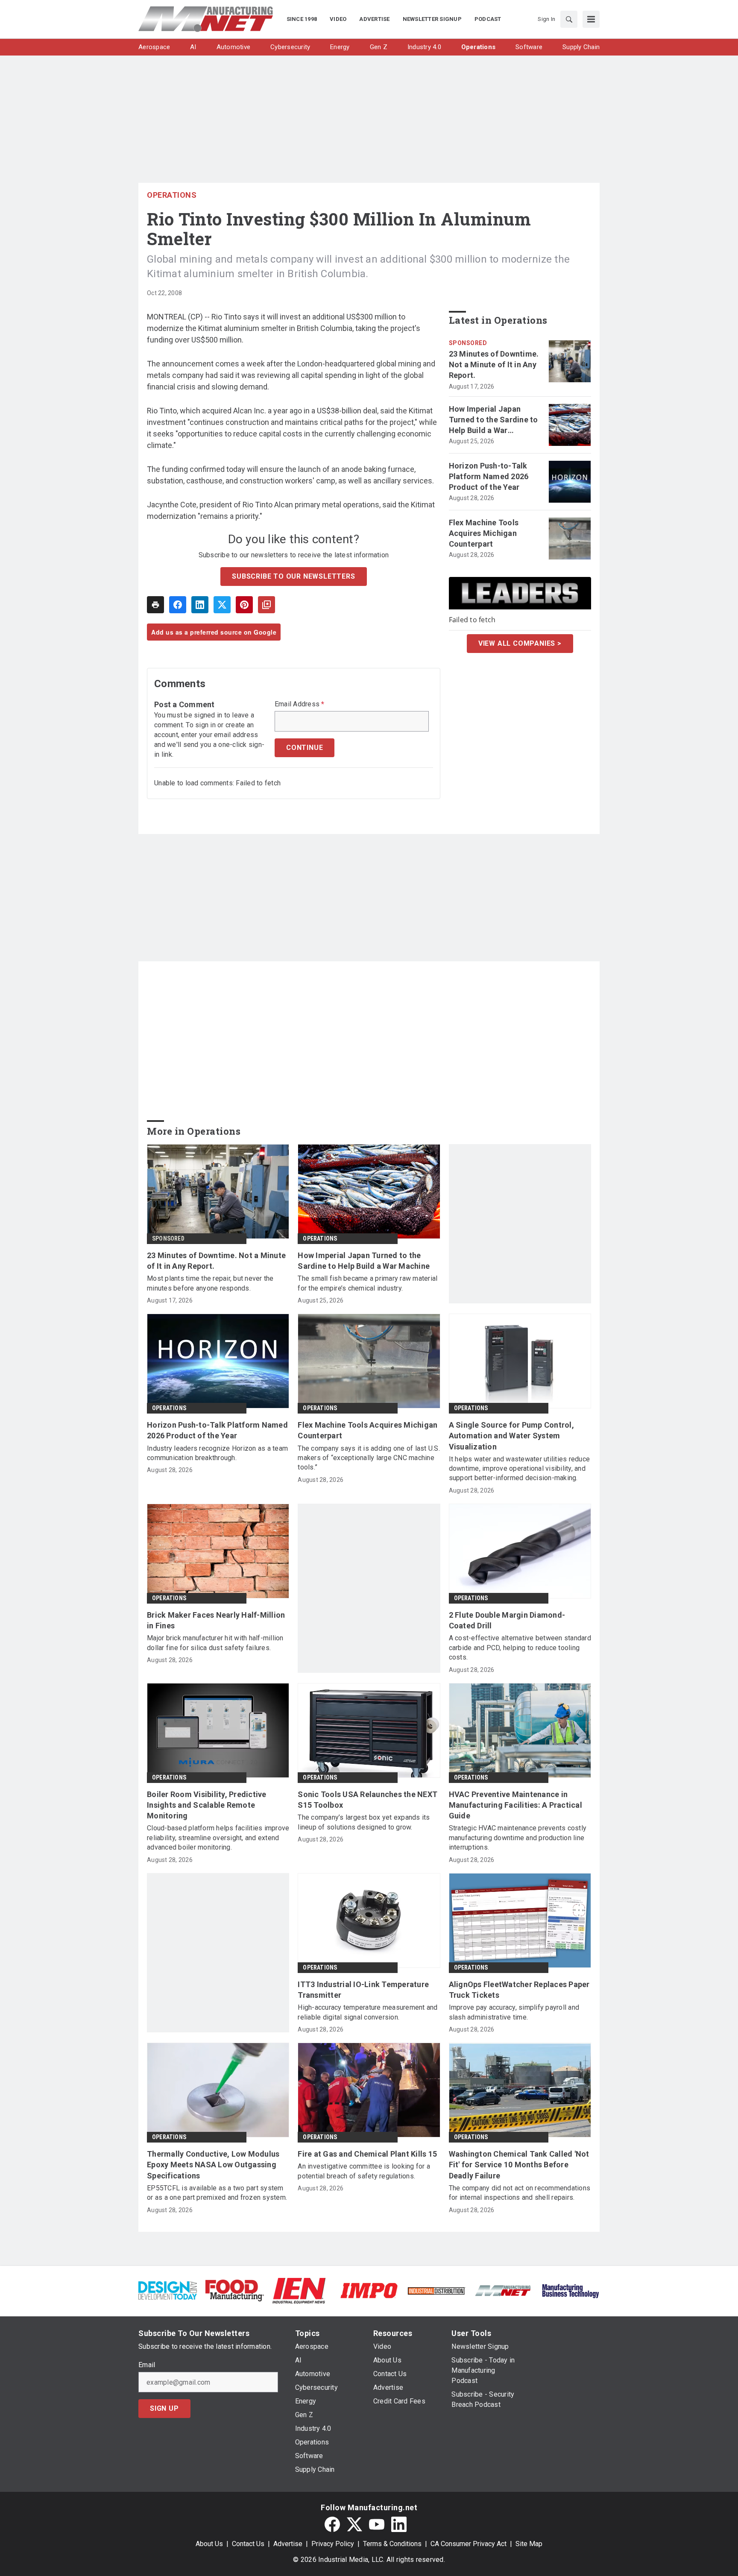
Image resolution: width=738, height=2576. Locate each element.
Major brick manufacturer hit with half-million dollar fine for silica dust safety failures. (215, 1643)
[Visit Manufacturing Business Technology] (570, 2290)
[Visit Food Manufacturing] (235, 2290)
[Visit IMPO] (369, 2290)
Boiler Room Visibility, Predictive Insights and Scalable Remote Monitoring (207, 1805)
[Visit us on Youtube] (377, 2524)
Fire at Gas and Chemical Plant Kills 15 (367, 2154)
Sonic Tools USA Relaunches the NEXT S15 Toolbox (368, 1800)
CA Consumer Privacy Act (469, 2544)
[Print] (155, 605)
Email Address (300, 704)
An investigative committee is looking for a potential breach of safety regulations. (364, 2171)
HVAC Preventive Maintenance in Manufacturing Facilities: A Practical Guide (515, 1805)
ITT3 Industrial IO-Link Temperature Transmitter (363, 1990)
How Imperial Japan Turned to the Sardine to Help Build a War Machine (493, 420)
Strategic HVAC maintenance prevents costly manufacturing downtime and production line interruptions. (518, 1838)
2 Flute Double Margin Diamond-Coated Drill (507, 1620)
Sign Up (164, 2408)
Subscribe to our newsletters (293, 576)
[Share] (178, 605)
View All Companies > (520, 643)
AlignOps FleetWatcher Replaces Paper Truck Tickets (519, 1990)
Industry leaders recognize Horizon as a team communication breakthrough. (217, 1453)
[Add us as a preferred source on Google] (266, 605)
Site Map (529, 2544)
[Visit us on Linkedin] (399, 2524)
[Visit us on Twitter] (354, 2524)
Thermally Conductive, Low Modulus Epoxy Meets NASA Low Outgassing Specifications (213, 2165)
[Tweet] (222, 605)
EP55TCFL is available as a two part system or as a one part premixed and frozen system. (217, 2193)
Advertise (288, 2544)
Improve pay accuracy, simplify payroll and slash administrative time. (514, 2012)
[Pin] (244, 605)
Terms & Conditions (392, 2544)
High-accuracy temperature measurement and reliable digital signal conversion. (368, 2012)
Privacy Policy (333, 2544)
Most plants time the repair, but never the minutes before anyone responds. (210, 1283)
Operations (172, 195)
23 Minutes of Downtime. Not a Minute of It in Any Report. (494, 364)
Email (147, 2365)
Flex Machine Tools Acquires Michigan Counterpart (484, 533)
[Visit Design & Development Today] (168, 2290)
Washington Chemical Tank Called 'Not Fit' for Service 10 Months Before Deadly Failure (519, 2165)
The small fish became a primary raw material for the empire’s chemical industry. (368, 1283)
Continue (305, 748)
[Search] (569, 19)
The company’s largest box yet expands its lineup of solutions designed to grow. (364, 1822)
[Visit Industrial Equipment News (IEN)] (299, 2290)
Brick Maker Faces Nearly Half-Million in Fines (216, 1620)
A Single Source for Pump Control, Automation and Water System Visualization (511, 1436)
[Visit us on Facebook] (332, 2524)
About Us (209, 2544)
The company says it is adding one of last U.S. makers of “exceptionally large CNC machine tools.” (369, 1458)
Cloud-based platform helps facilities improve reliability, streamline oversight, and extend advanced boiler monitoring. (218, 1838)
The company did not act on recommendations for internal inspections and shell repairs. (520, 2193)
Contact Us (248, 2544)
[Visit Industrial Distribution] (436, 2291)
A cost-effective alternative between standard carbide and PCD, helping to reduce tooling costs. (520, 1648)
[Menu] (591, 19)
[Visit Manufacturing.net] (503, 2290)
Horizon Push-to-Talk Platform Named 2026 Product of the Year (489, 476)
